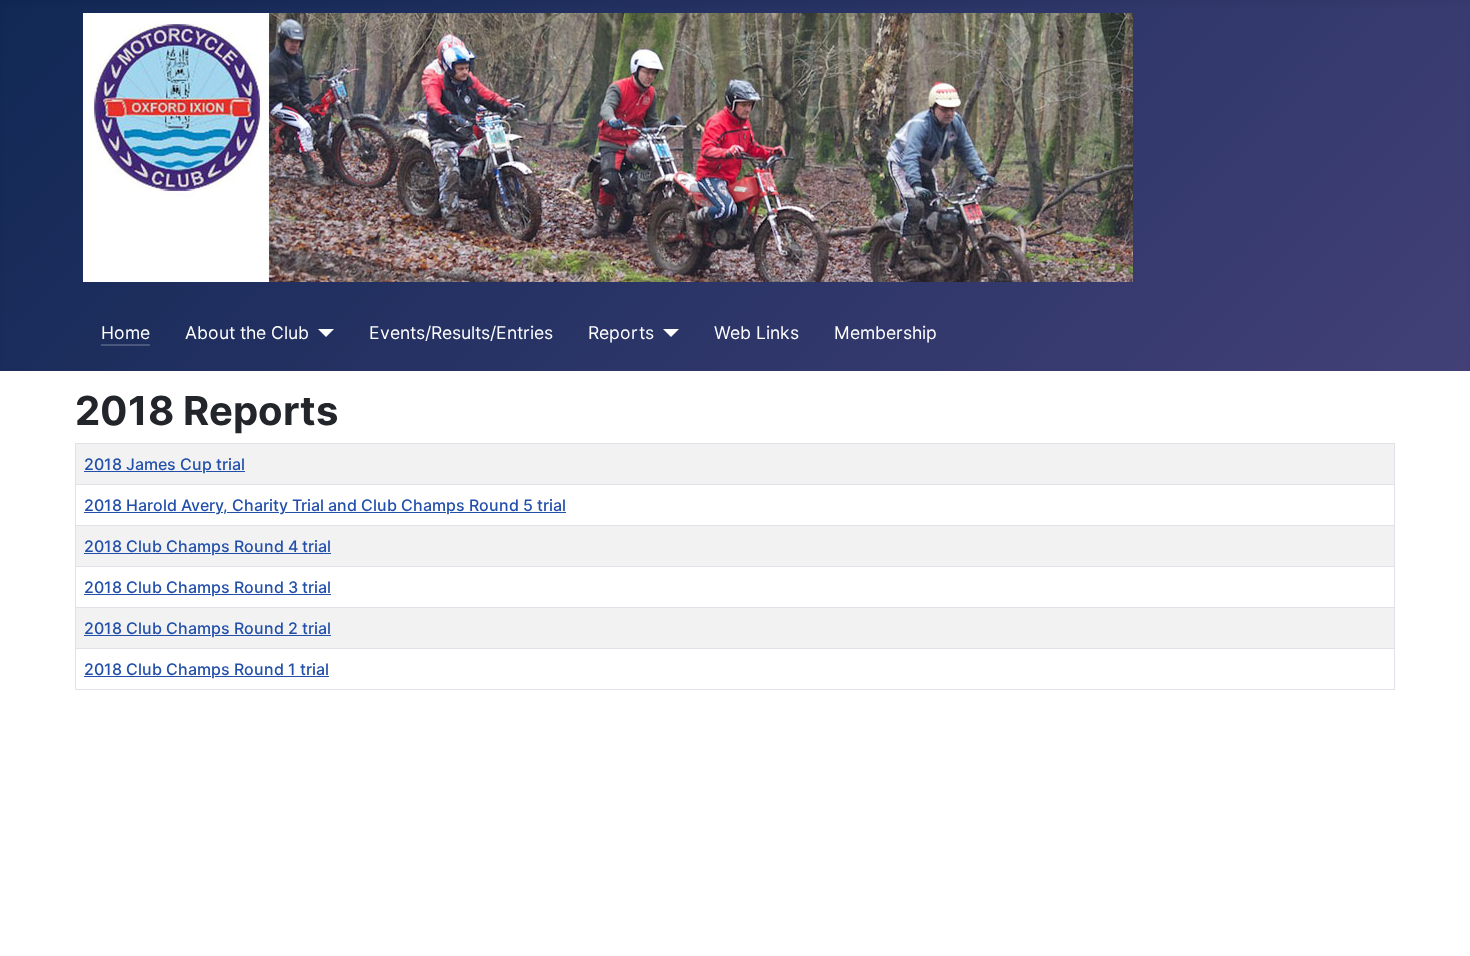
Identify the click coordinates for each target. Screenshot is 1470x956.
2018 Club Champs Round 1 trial (206, 669)
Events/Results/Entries (461, 332)
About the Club (247, 332)
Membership (885, 332)
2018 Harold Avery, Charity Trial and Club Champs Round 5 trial (325, 505)
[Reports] (666, 333)
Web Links (756, 332)
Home (125, 332)
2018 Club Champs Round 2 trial (207, 628)
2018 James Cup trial (164, 464)
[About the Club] (321, 333)
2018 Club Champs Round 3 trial (207, 587)
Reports (621, 332)
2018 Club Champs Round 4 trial (207, 546)
